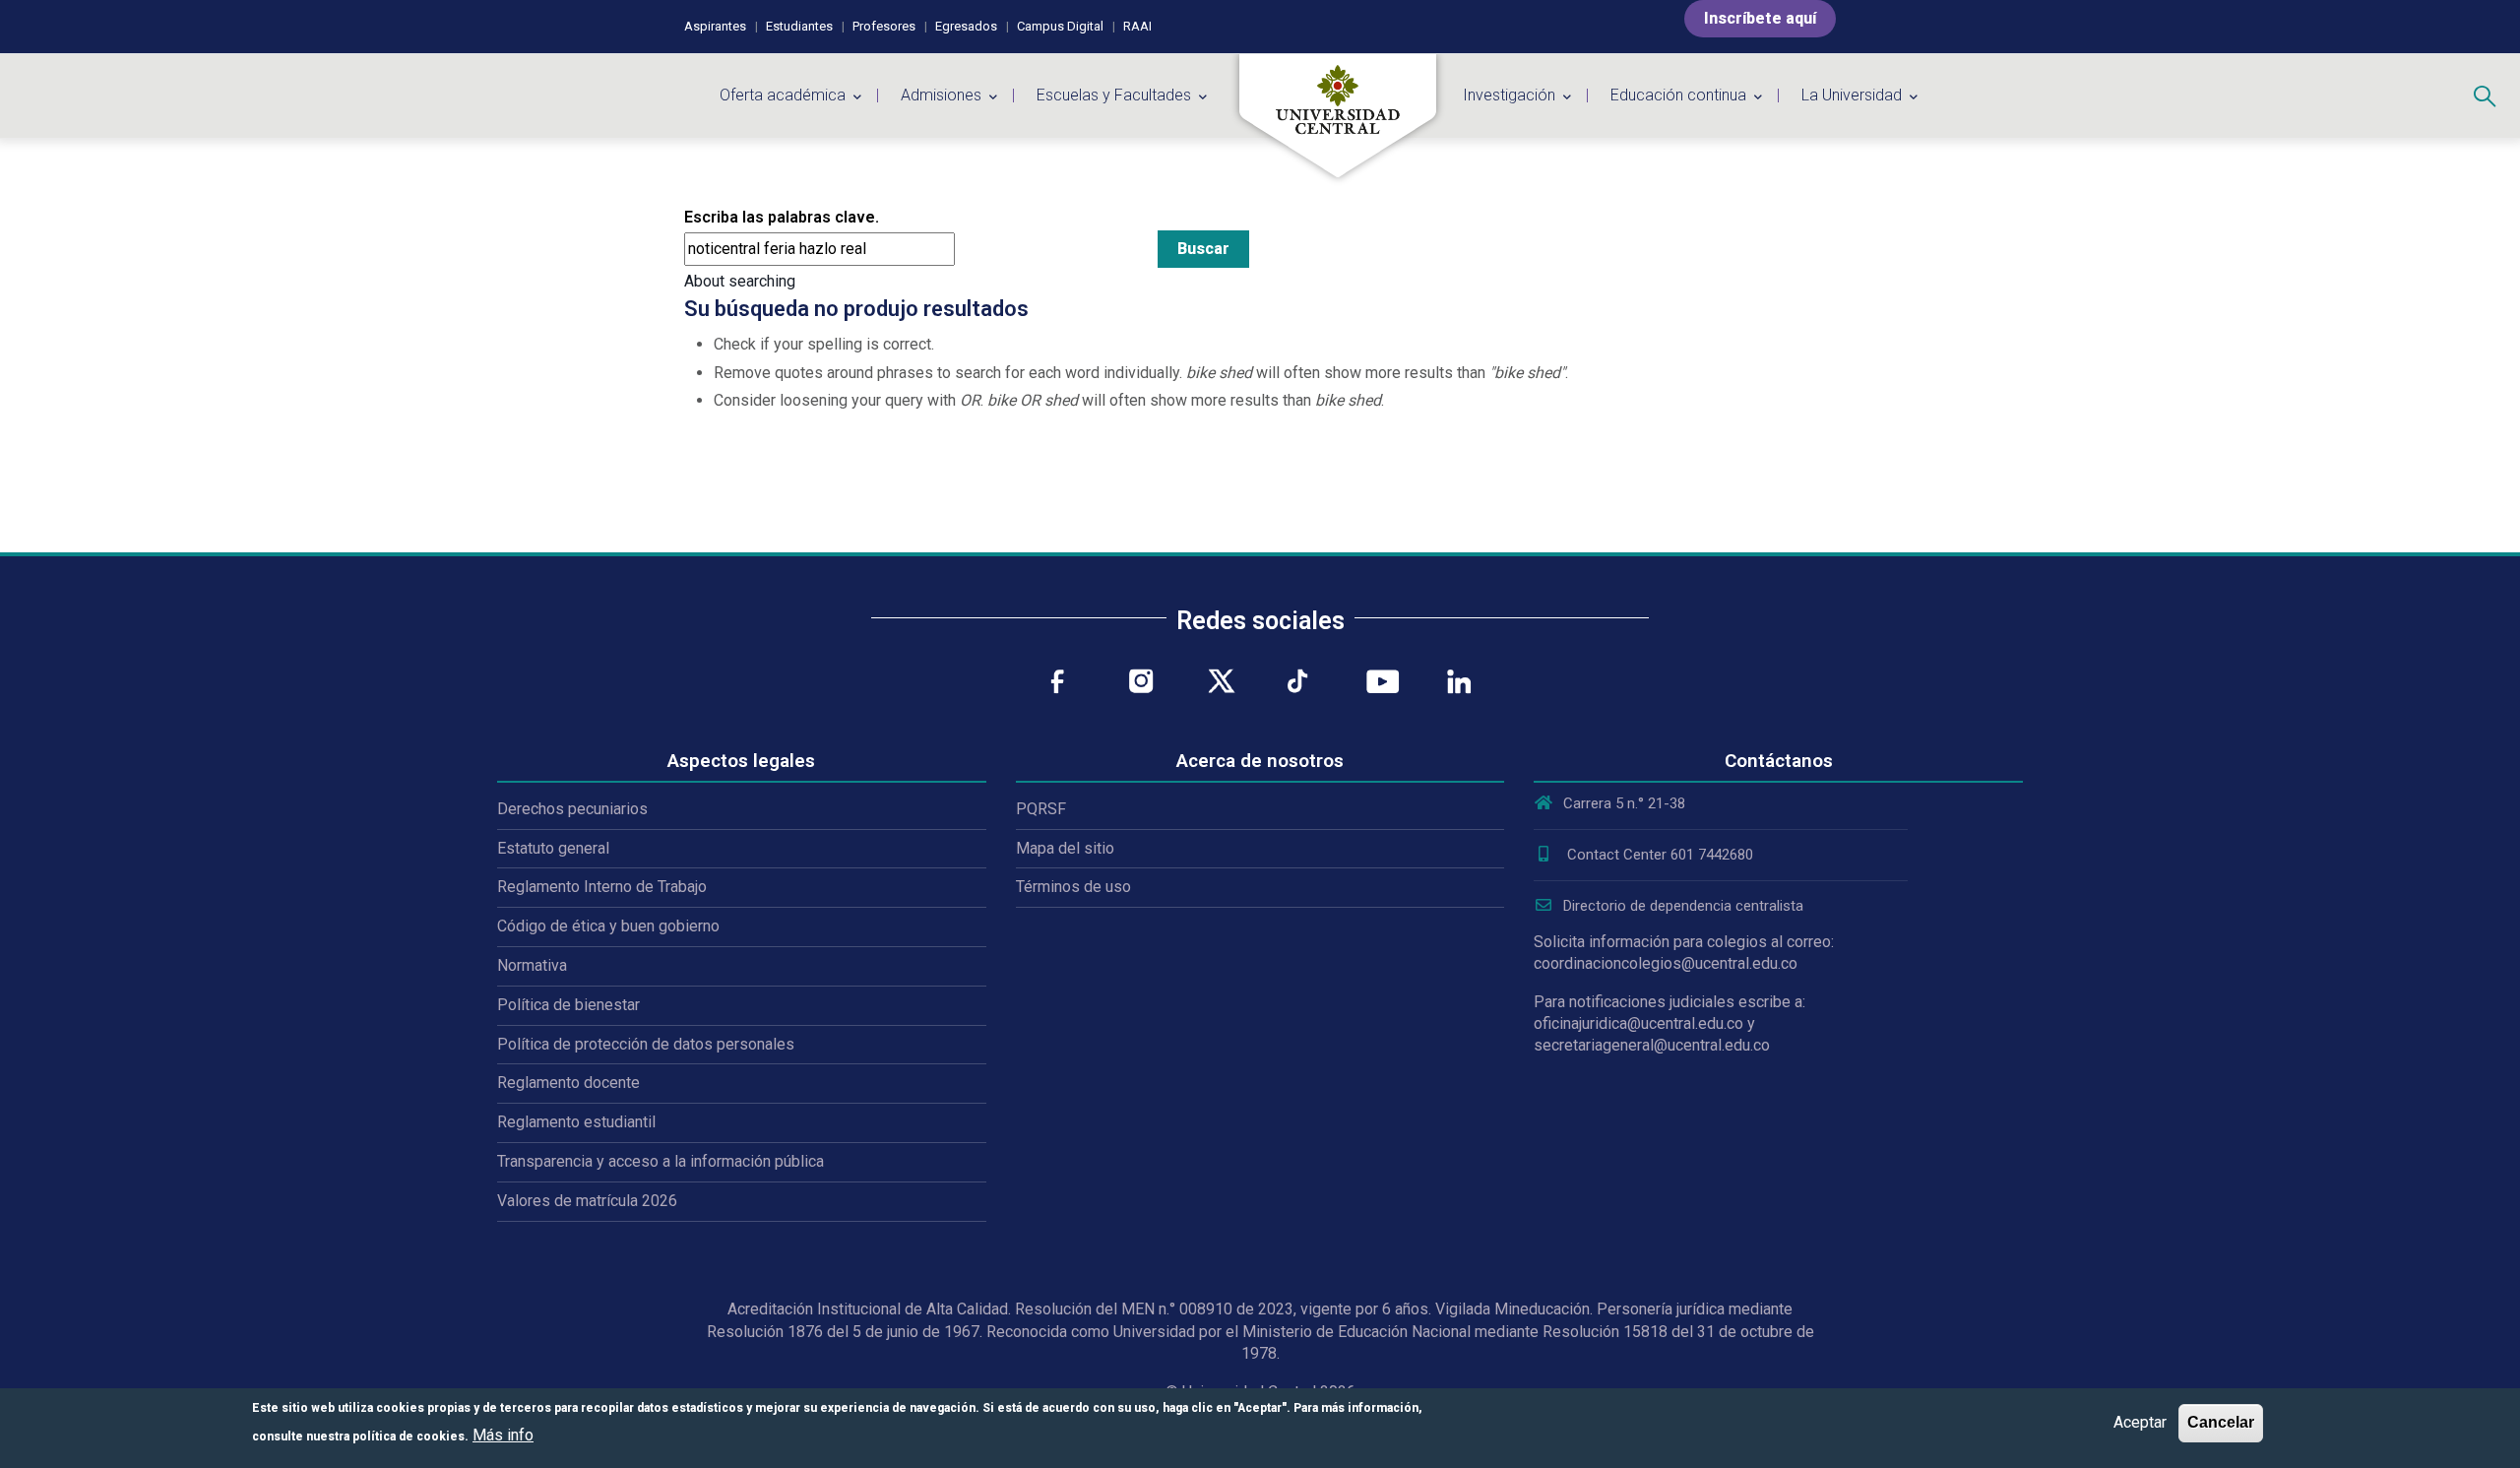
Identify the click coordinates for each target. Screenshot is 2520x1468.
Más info (503, 1435)
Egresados (966, 26)
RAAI (1137, 26)
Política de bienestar (568, 1005)
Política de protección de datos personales (646, 1044)
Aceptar (2140, 1422)
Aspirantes (715, 26)
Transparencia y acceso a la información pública (661, 1161)
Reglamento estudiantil (576, 1122)
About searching (740, 281)
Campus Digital (1060, 26)
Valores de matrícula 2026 (587, 1201)
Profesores (884, 26)
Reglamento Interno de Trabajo (602, 887)
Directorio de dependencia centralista (1683, 906)
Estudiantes (799, 26)
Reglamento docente (568, 1083)
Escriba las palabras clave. (782, 217)
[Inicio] (1338, 116)
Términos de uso (1073, 887)
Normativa (532, 965)
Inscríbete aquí (1760, 18)
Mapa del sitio (1065, 848)
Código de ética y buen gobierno (608, 926)
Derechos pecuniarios (572, 809)
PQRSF (1041, 809)
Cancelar (2221, 1422)
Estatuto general (553, 848)
